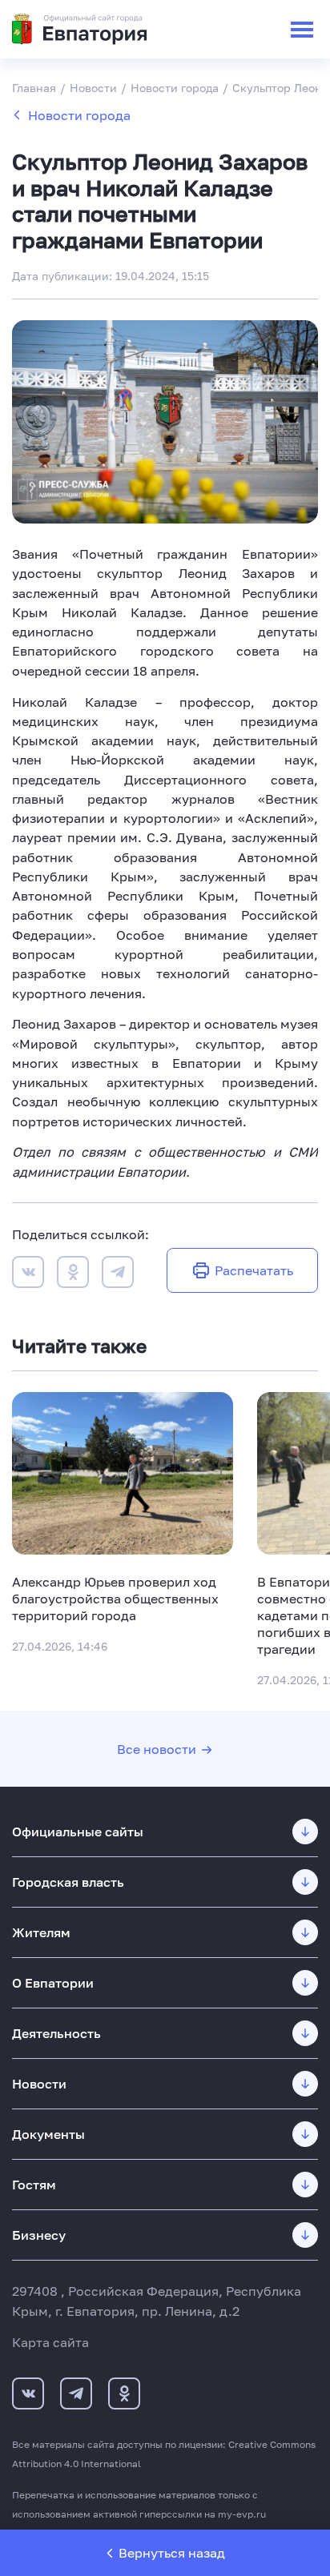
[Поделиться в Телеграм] (118, 1274)
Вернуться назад (172, 2553)
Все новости (157, 1749)
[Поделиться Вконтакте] (28, 1274)
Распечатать (254, 1270)
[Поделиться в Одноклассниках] (73, 1274)
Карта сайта (50, 2342)
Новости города (79, 115)
